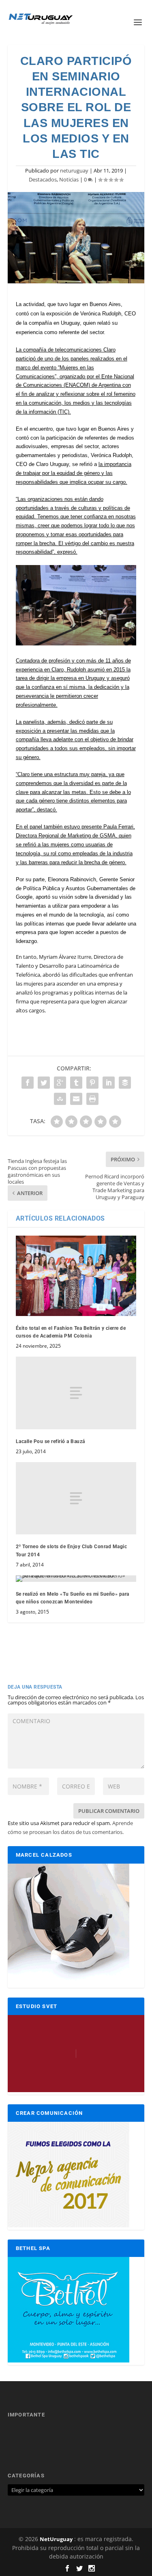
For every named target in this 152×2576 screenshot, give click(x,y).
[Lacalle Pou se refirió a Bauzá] (76, 1393)
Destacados (43, 179)
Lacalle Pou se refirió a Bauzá (50, 1441)
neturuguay (74, 170)
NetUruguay (56, 2539)
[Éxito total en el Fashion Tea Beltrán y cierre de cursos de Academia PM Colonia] (76, 1276)
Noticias (69, 179)
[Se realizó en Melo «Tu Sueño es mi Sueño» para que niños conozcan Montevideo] (76, 1579)
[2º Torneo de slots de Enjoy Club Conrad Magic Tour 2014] (76, 1498)
